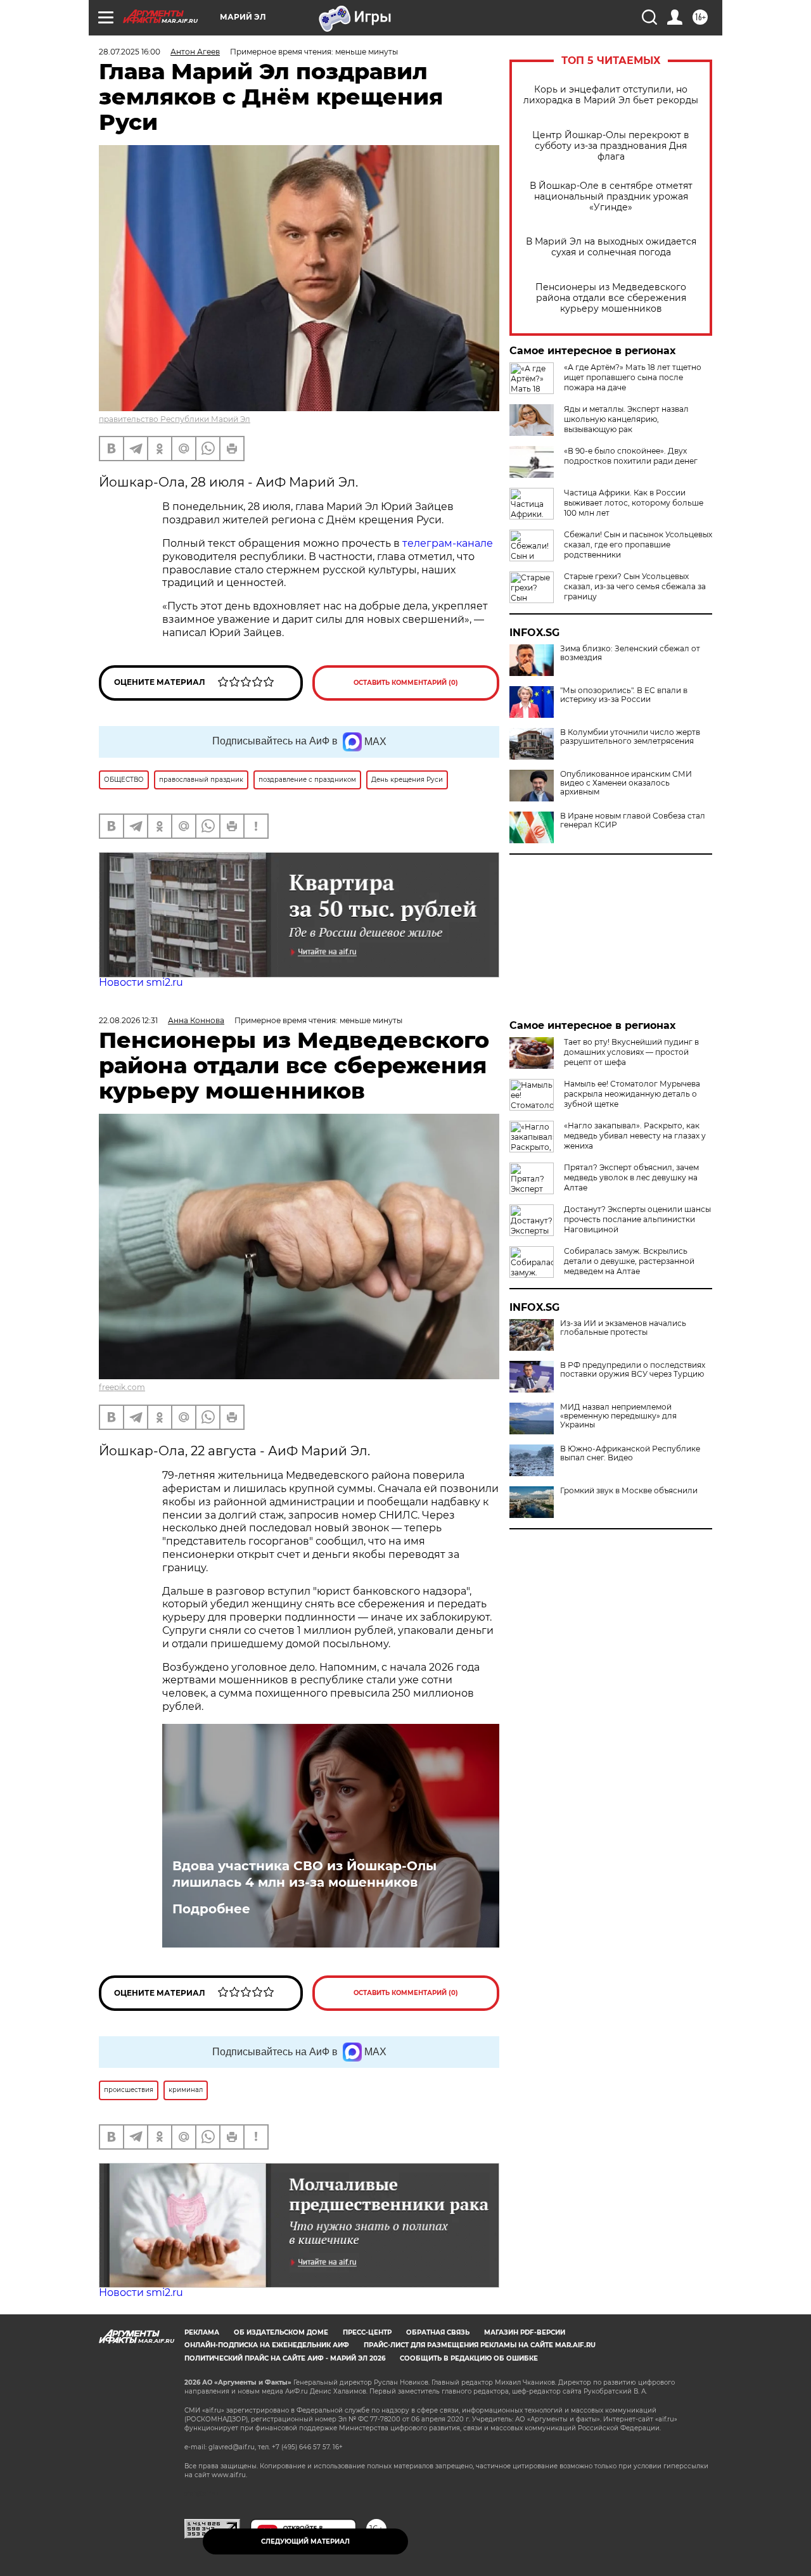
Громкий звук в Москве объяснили (629, 1491)
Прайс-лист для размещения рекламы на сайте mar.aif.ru (480, 2345)
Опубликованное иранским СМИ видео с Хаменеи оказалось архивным (626, 783)
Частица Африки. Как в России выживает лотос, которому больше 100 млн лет (634, 503)
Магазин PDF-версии (525, 2332)
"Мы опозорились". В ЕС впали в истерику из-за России (624, 695)
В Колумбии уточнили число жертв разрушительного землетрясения (630, 737)
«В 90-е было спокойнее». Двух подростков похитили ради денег (631, 456)
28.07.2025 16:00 (130, 52)
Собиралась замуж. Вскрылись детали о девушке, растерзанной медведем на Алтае (629, 1261)
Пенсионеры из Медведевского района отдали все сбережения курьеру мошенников (611, 298)
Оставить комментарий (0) (406, 683)
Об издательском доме (281, 2332)
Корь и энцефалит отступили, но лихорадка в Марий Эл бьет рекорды (611, 95)
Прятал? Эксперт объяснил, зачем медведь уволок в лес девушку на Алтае (631, 1177)
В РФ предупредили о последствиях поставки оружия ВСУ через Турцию (633, 1370)
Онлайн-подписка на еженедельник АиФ (267, 2345)
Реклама (202, 2332)
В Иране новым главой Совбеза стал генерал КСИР (633, 820)
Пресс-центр (367, 2332)
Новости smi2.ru (141, 982)
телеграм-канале (448, 543)
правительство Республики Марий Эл (175, 419)
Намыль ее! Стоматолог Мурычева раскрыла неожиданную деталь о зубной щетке (632, 1094)
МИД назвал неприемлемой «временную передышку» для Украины (618, 1416)
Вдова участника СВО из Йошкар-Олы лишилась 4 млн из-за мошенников (304, 1874)
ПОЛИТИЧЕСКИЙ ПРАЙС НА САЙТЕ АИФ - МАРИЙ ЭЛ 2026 (285, 2358)
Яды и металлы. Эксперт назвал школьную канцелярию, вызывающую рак (626, 419)
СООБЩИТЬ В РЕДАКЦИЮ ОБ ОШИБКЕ (469, 2358)
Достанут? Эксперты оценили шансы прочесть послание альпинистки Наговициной (637, 1219)
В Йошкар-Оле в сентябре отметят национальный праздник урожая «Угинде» (611, 197)
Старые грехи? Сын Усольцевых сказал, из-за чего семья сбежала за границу (635, 586)
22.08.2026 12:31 (128, 1020)
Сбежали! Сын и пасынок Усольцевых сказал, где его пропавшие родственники (638, 545)
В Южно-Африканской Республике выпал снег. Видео (630, 1453)
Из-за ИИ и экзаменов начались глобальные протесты (623, 1328)
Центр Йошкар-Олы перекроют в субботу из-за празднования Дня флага (611, 146)
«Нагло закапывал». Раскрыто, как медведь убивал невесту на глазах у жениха (635, 1136)
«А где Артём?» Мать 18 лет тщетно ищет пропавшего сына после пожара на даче (633, 377)
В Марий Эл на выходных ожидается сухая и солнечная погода (611, 247)
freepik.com (122, 1387)
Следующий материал (305, 2541)
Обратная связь (438, 2332)
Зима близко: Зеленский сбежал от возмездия (630, 653)
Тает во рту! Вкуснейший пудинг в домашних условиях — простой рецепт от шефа (631, 1052)
